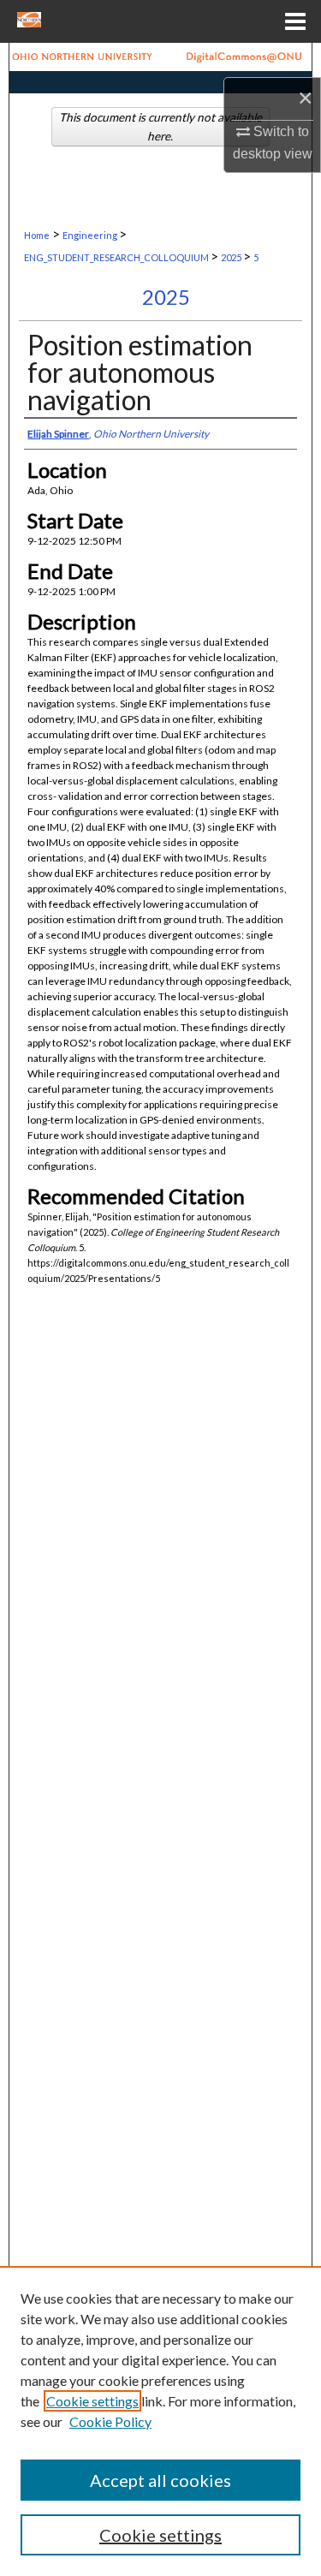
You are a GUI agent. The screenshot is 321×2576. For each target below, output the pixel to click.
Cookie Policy (110, 2421)
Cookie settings (92, 2401)
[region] (160, 2421)
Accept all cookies (160, 2480)
